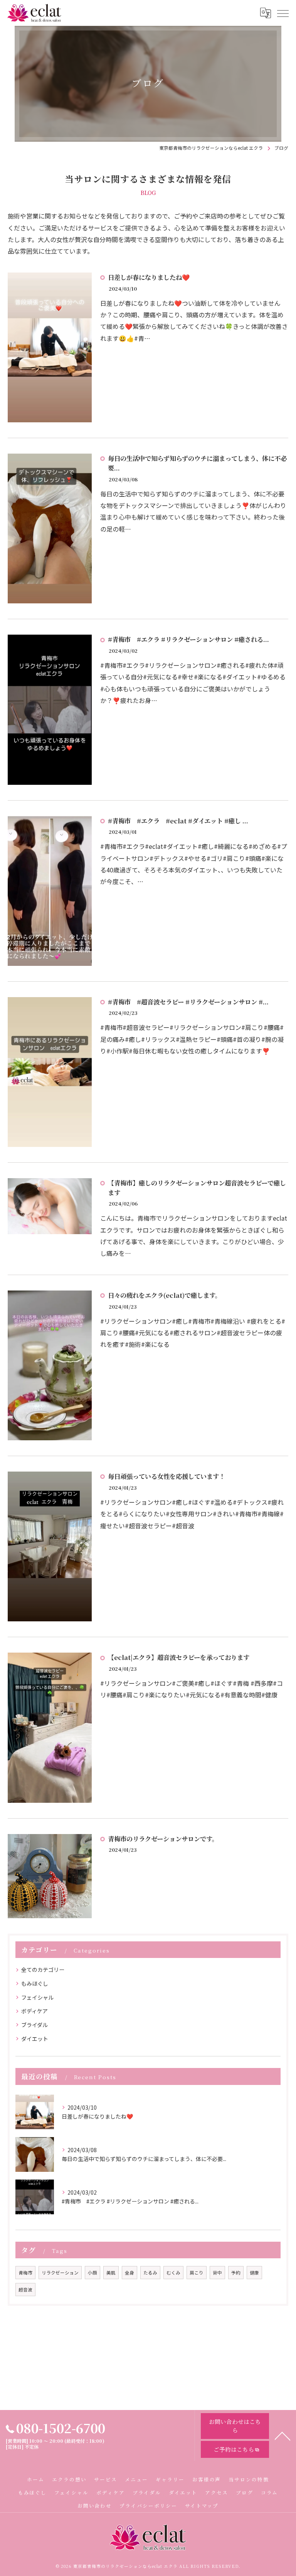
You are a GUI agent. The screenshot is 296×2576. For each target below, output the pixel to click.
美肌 (111, 2273)
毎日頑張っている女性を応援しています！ (166, 1476)
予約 (236, 2273)
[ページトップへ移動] (283, 2435)
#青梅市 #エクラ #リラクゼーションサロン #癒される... (188, 639)
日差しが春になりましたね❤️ (149, 277)
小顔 (92, 2273)
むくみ (173, 2273)
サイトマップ (202, 2506)
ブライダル (34, 2025)
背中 (217, 2273)
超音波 (25, 2290)
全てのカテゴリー (43, 1970)
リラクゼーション (60, 2273)
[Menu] (283, 13)
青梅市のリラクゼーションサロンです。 (163, 1839)
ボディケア (34, 2011)
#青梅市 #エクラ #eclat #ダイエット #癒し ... (178, 821)
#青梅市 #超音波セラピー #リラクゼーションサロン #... (188, 1002)
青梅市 (25, 2273)
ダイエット (35, 2039)
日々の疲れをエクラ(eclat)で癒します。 (165, 1295)
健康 (254, 2273)
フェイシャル (37, 1997)
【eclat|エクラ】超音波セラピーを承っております (179, 1657)
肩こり (197, 2273)
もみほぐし (35, 1983)
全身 (129, 2273)
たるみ (150, 2273)
